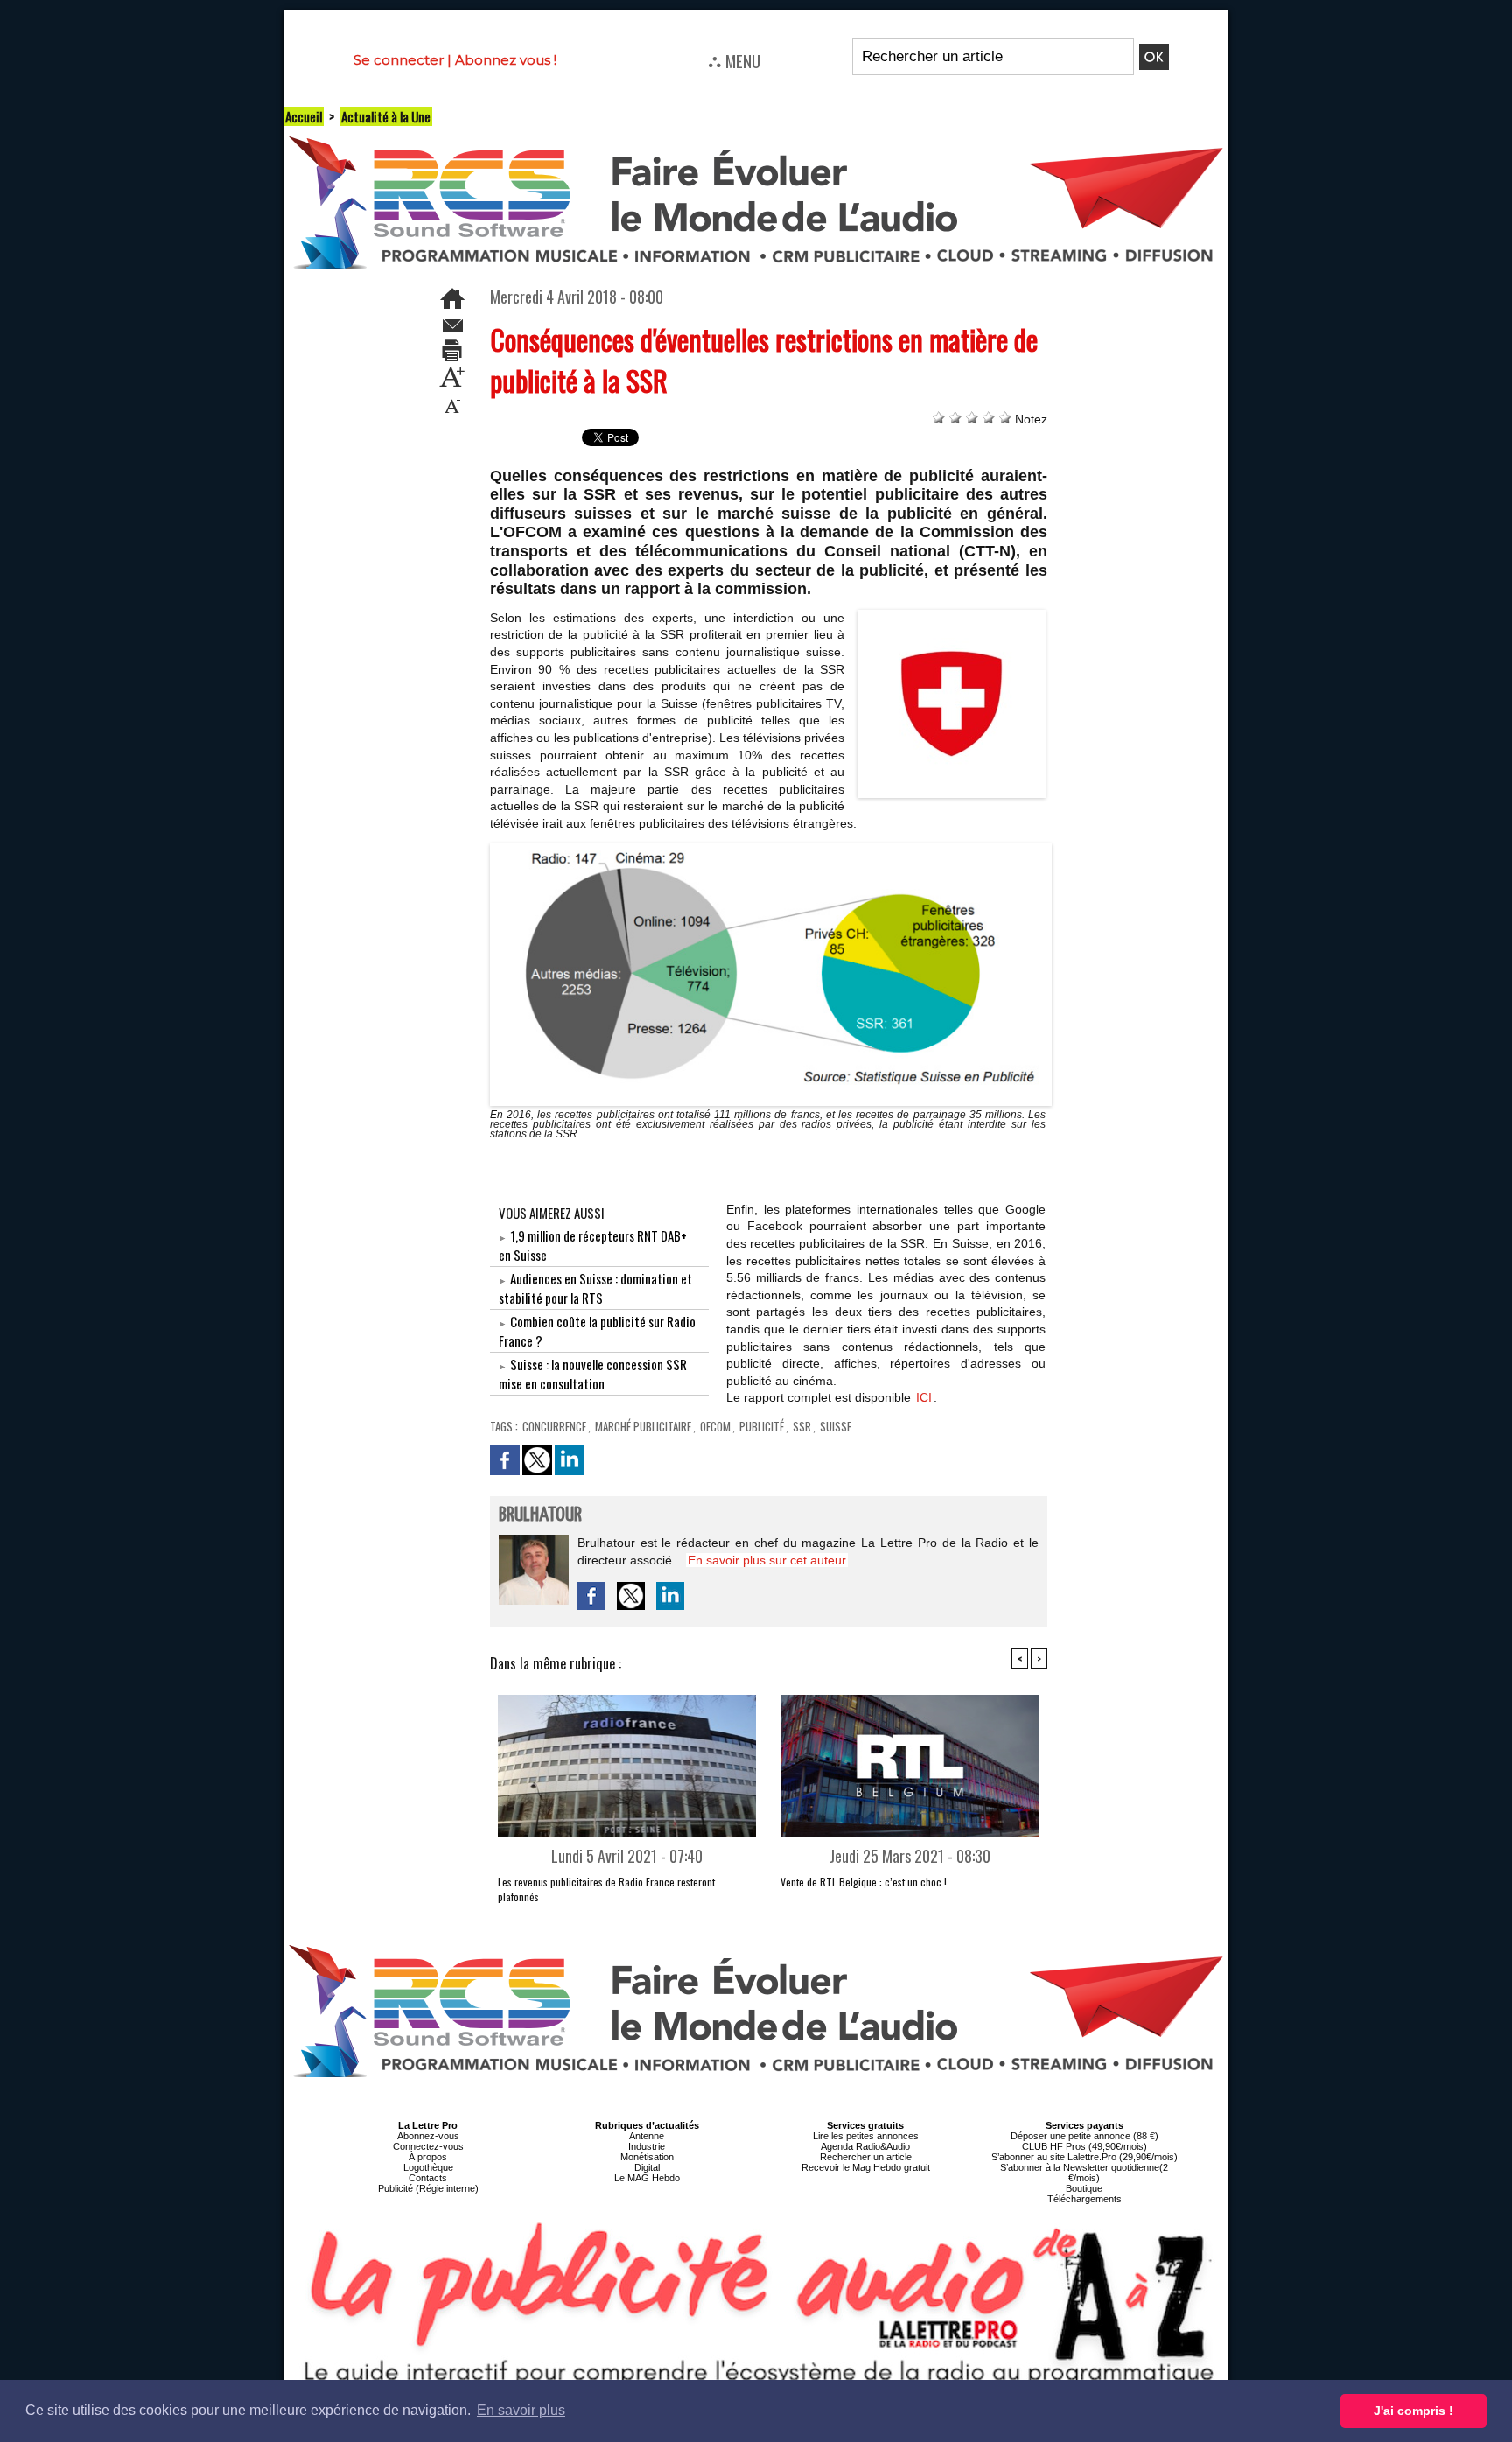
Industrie (647, 2146)
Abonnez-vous (428, 2136)
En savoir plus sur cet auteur (767, 1560)
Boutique (1084, 2188)
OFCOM (715, 1426)
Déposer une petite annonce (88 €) (1085, 2136)
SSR (802, 1426)
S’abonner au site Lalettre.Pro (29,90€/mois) (1085, 2157)
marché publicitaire (643, 1426)
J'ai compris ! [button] (1414, 2411)
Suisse (836, 1426)
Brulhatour (540, 1515)
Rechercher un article (866, 2157)
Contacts (428, 2178)
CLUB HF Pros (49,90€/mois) (1085, 2146)
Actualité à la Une (386, 116)
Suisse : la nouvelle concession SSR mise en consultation (593, 1374)
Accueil (304, 116)
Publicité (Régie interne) (428, 2188)
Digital (647, 2167)
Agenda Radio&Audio (865, 2146)
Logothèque (428, 2167)
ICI (924, 1397)
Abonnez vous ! (506, 60)
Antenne (647, 2136)
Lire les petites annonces (866, 2136)
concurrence (554, 1426)
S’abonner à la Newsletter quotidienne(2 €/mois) (1084, 2173)
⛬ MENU (734, 60)
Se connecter (399, 60)
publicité (762, 1426)
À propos (428, 2157)
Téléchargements (1085, 2199)
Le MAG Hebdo (647, 2178)
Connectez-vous (428, 2146)
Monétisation (647, 2157)
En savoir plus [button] (521, 2410)
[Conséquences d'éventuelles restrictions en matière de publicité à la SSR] (952, 615)
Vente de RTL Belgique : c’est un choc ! (864, 1882)
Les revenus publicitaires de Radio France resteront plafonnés (606, 1889)
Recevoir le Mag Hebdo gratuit (866, 2167)
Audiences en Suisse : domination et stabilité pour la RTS (595, 1288)
